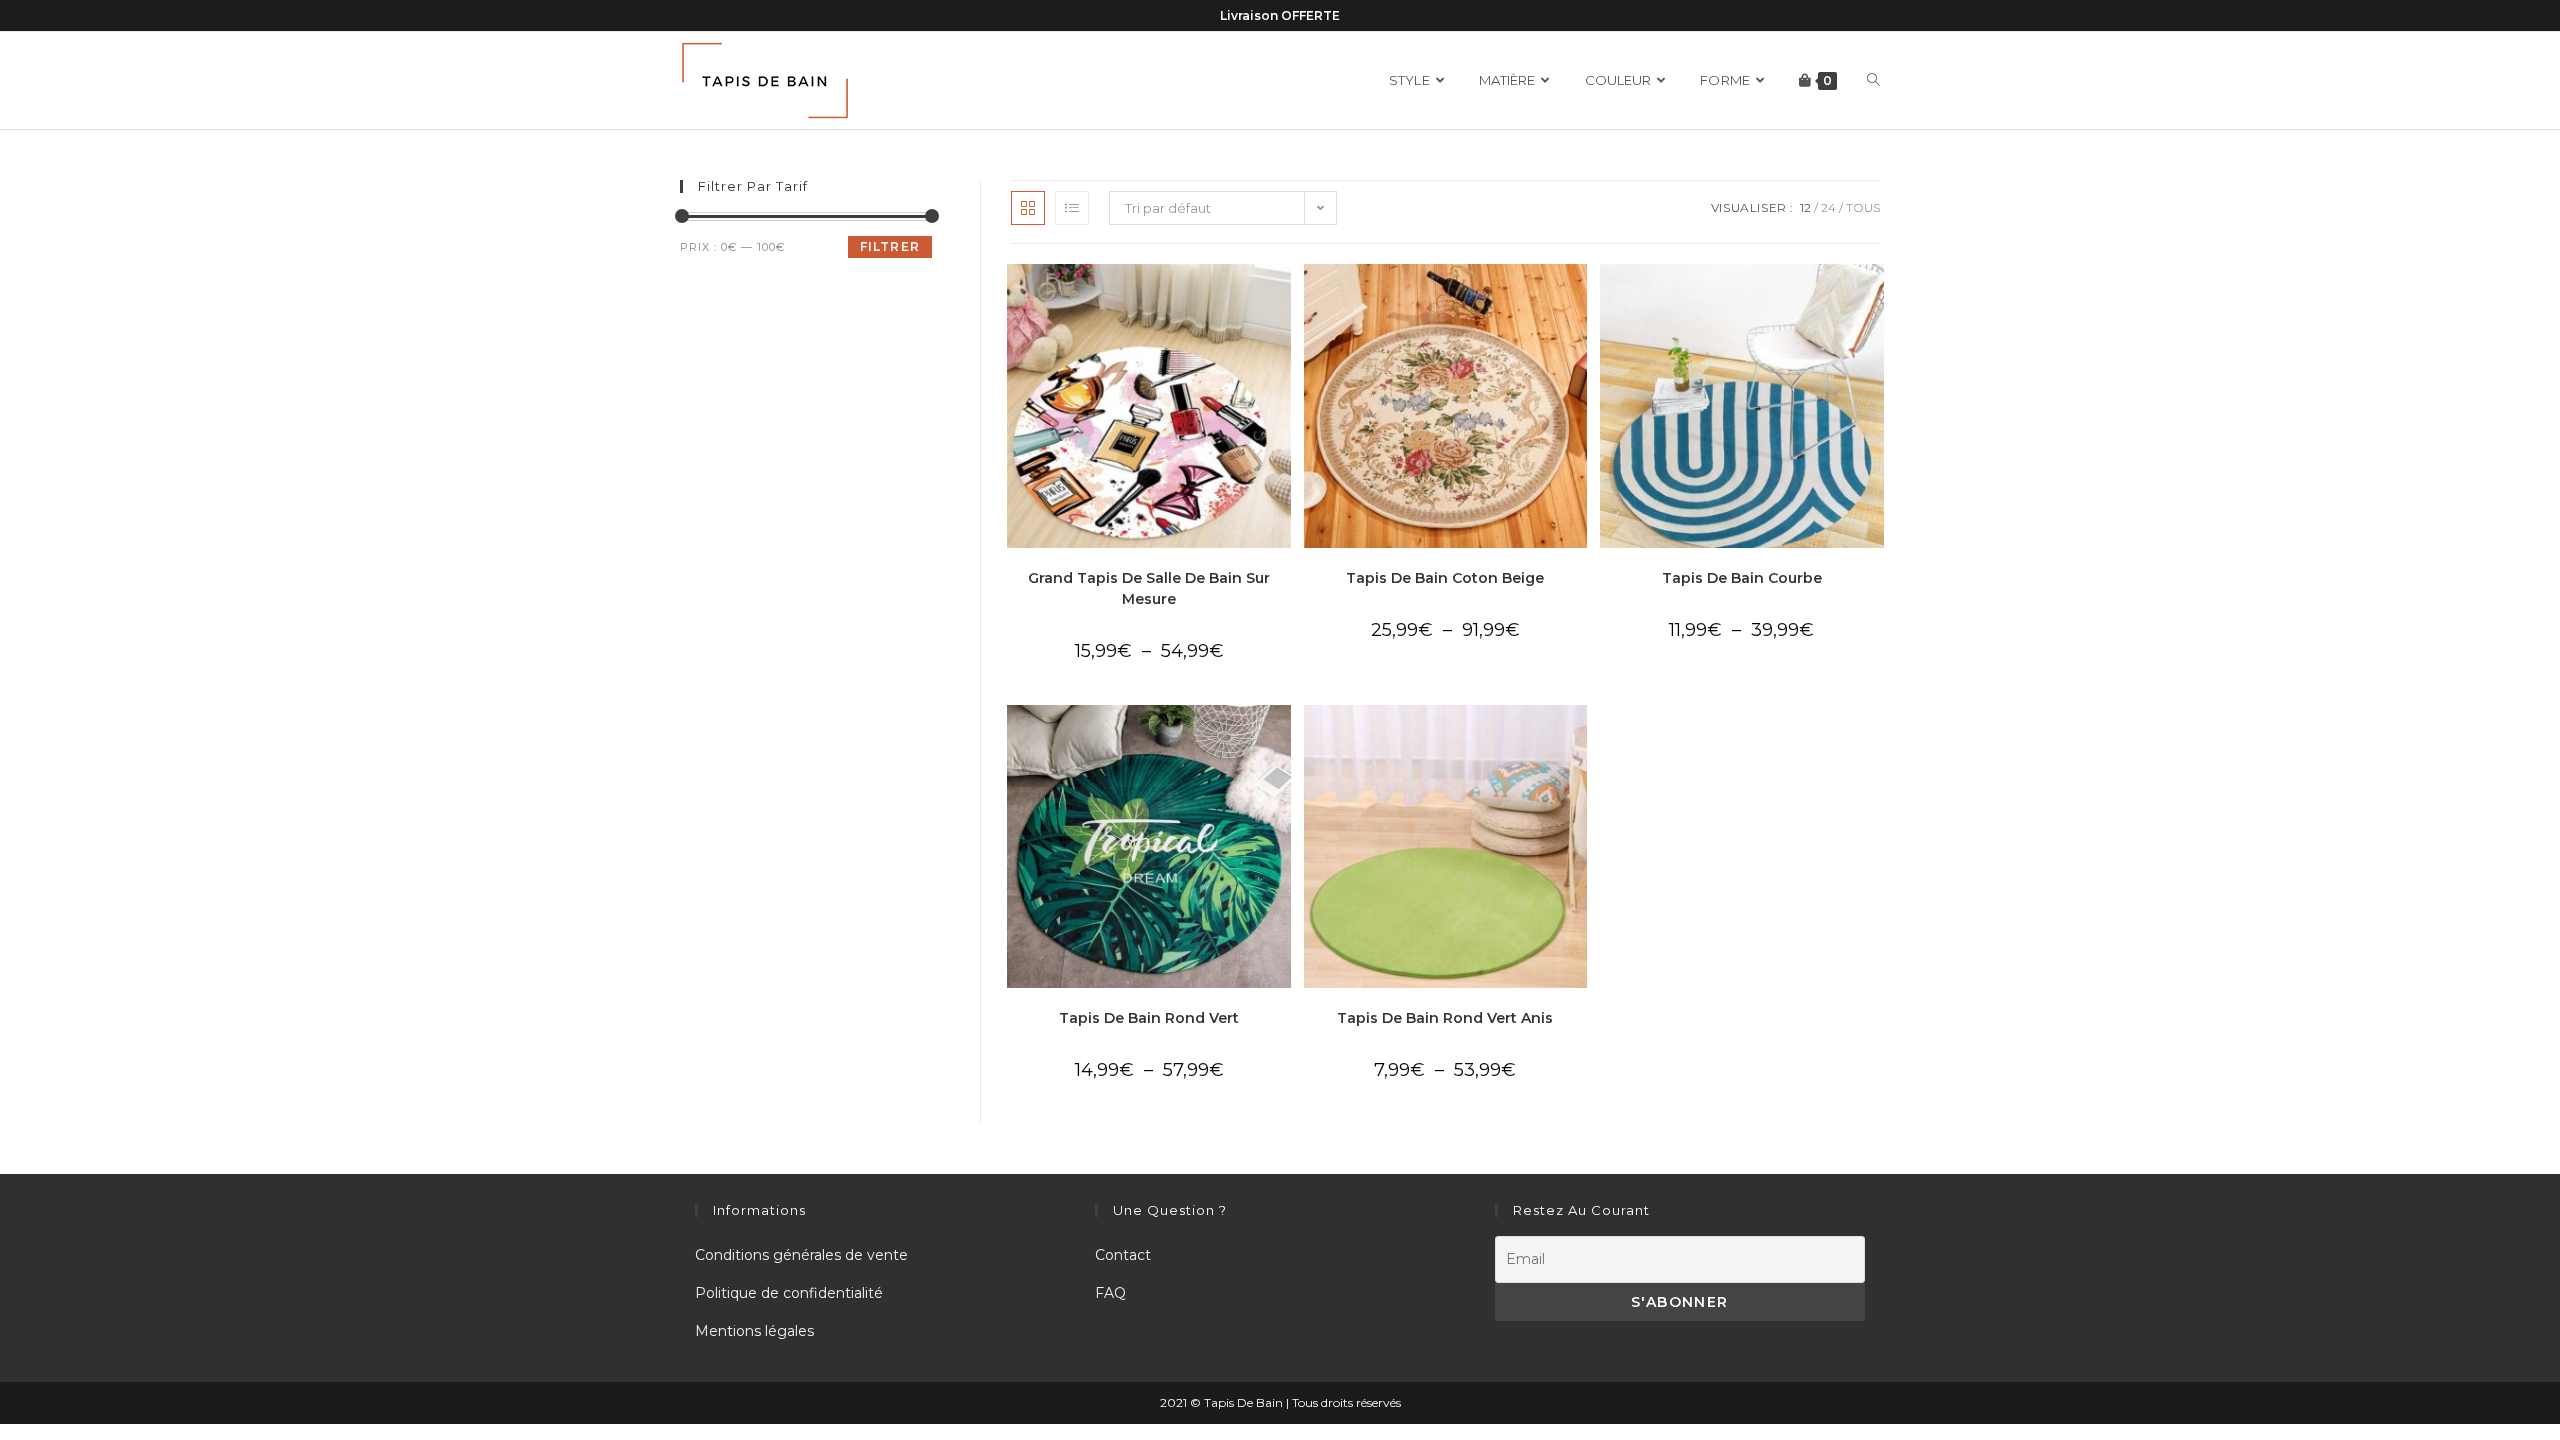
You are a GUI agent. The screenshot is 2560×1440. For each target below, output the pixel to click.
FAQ (1110, 1293)
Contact (1123, 1255)
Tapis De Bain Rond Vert (1149, 1018)
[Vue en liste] (1072, 208)
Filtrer (890, 246)
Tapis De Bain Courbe (1742, 578)
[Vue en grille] (1028, 208)
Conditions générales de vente (801, 1255)
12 (1805, 207)
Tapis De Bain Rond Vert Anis (1445, 1018)
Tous (1863, 207)
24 (1828, 207)
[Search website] (1873, 80)
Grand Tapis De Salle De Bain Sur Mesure (1149, 588)
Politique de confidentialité (789, 1293)
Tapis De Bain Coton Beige (1445, 578)
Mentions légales (754, 1331)
